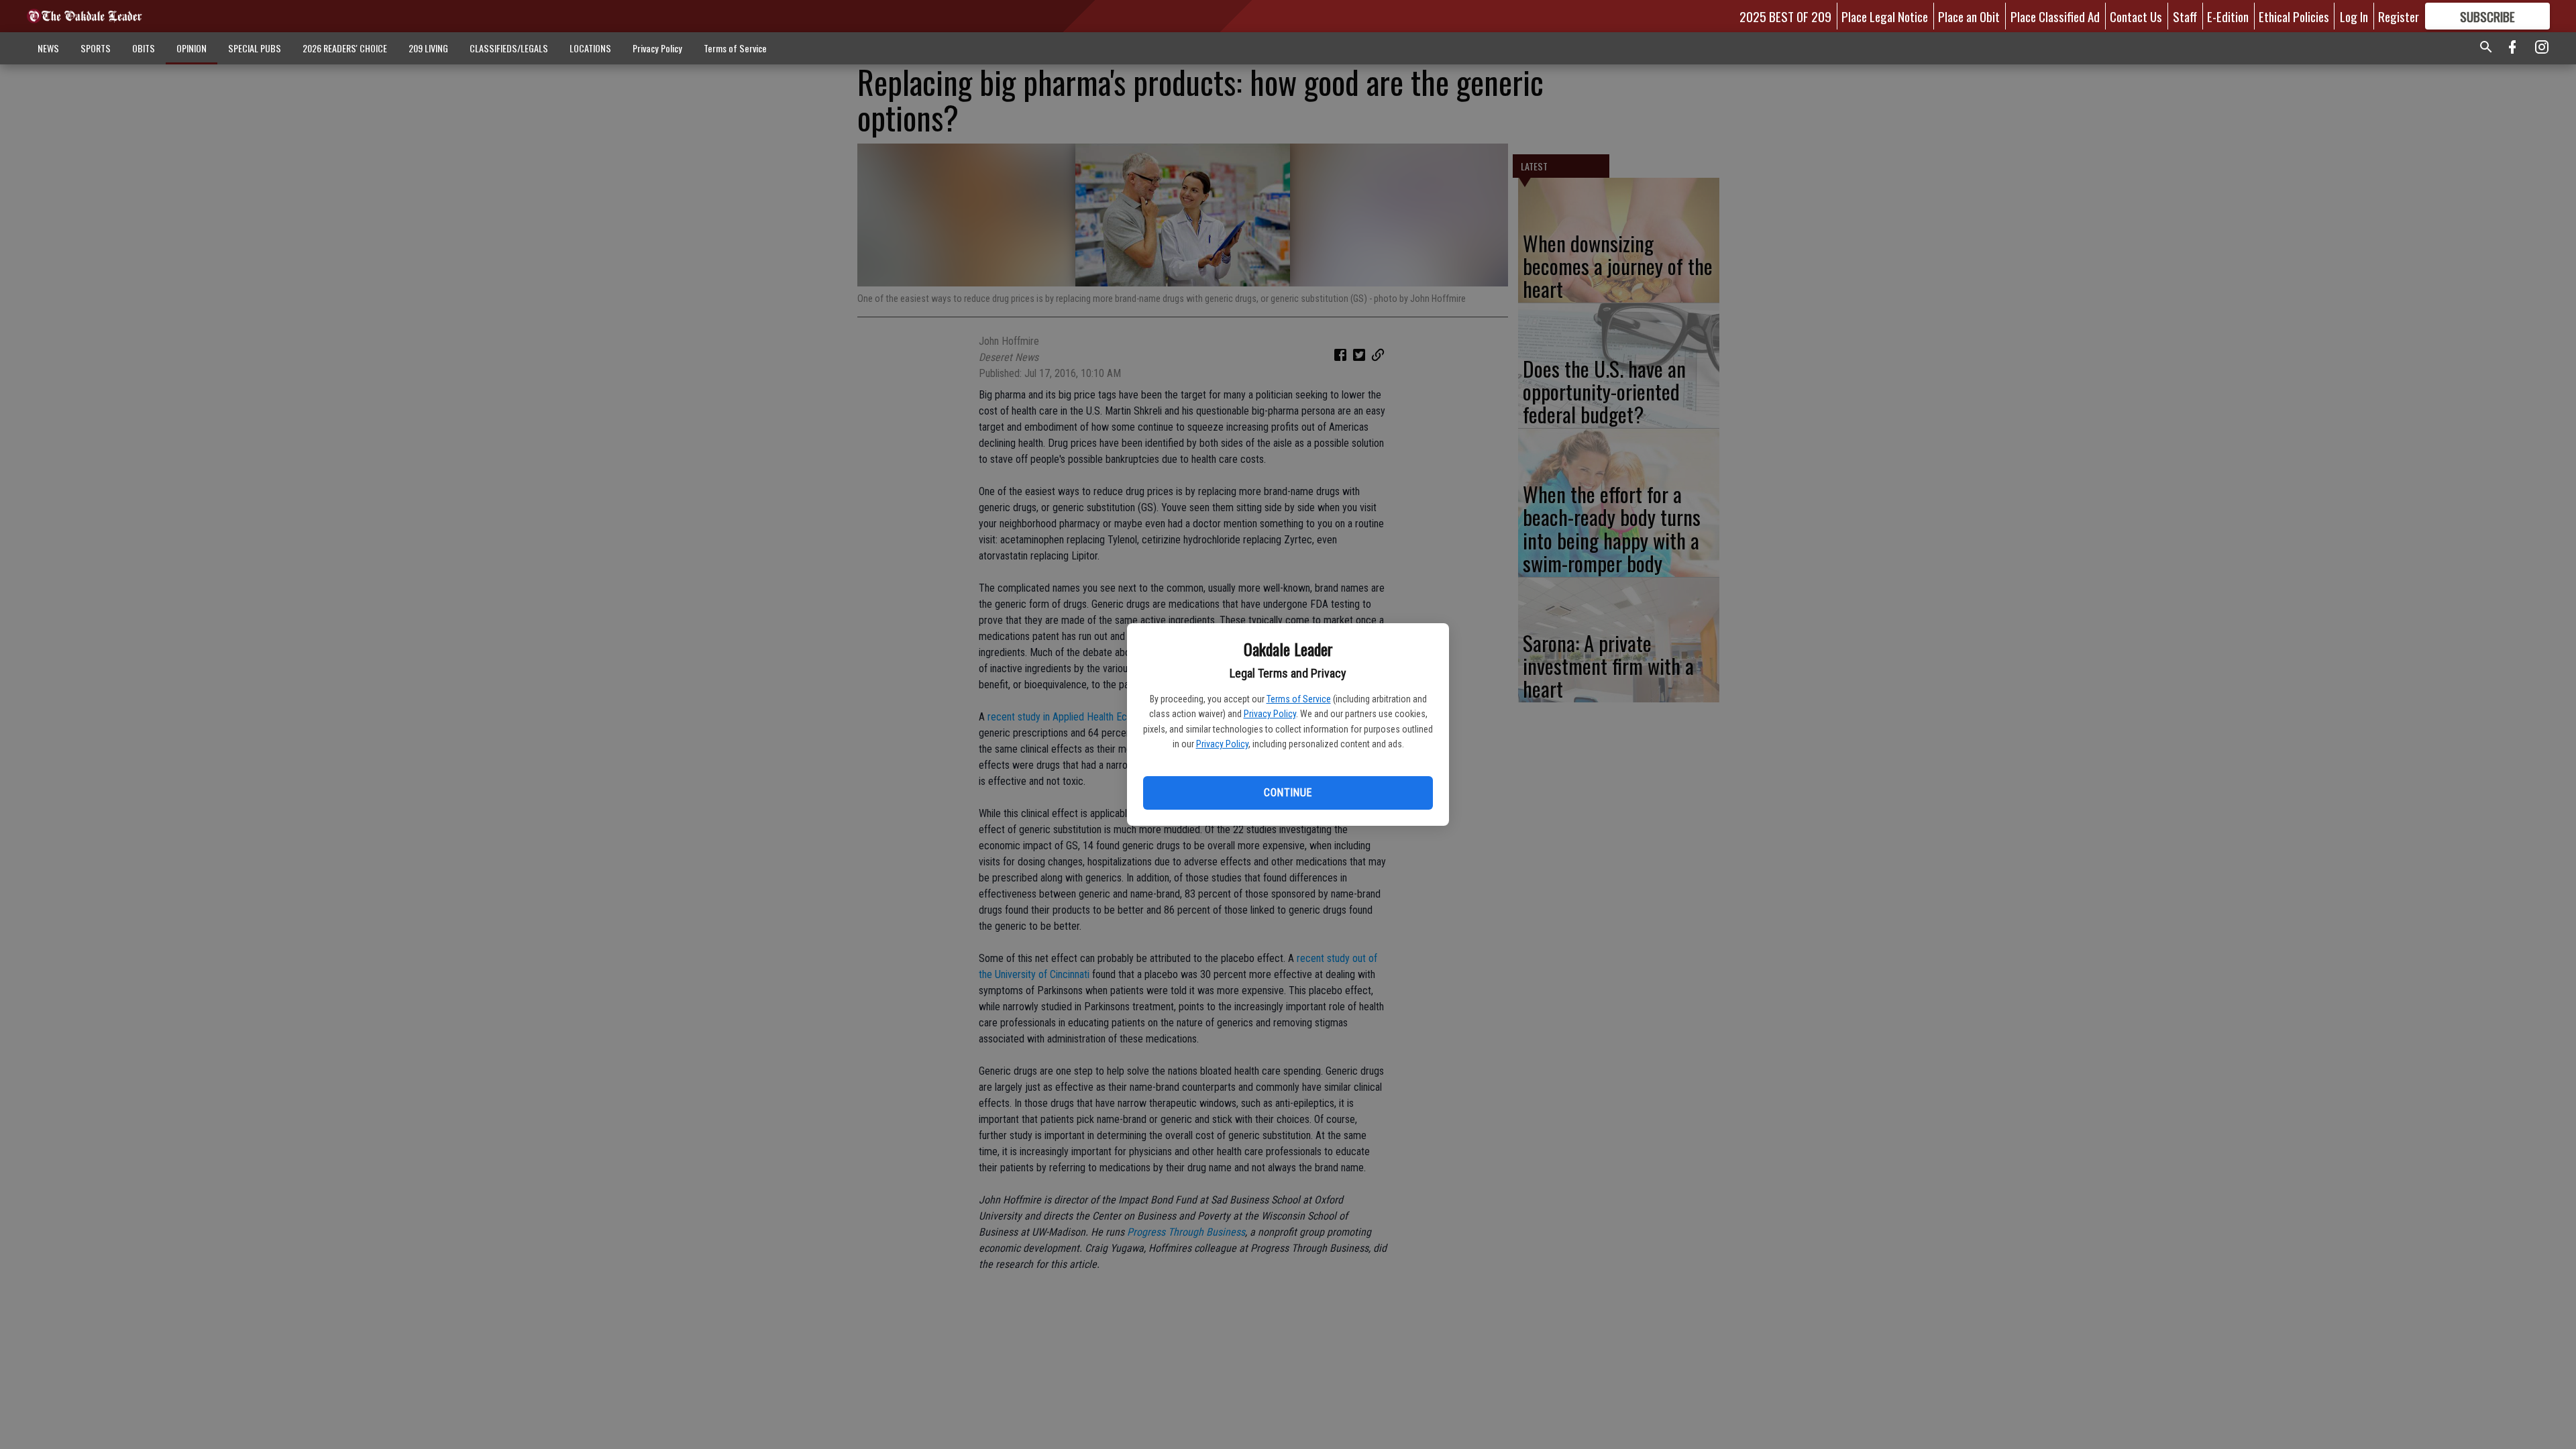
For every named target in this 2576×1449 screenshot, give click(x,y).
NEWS (48, 48)
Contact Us (2136, 16)
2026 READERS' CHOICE (345, 48)
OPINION (192, 48)
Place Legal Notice (1885, 16)
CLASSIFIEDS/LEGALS (509, 48)
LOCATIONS (590, 48)
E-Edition (2228, 16)
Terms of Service (1299, 699)
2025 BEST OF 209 (1785, 16)
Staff (2185, 16)
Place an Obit (1969, 16)
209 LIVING (428, 48)
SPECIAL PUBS (255, 48)
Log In (2354, 16)
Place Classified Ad (2055, 16)
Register (2399, 16)
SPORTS (96, 48)
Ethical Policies (2294, 16)
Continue (1288, 793)
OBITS (144, 48)
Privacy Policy (1270, 714)
